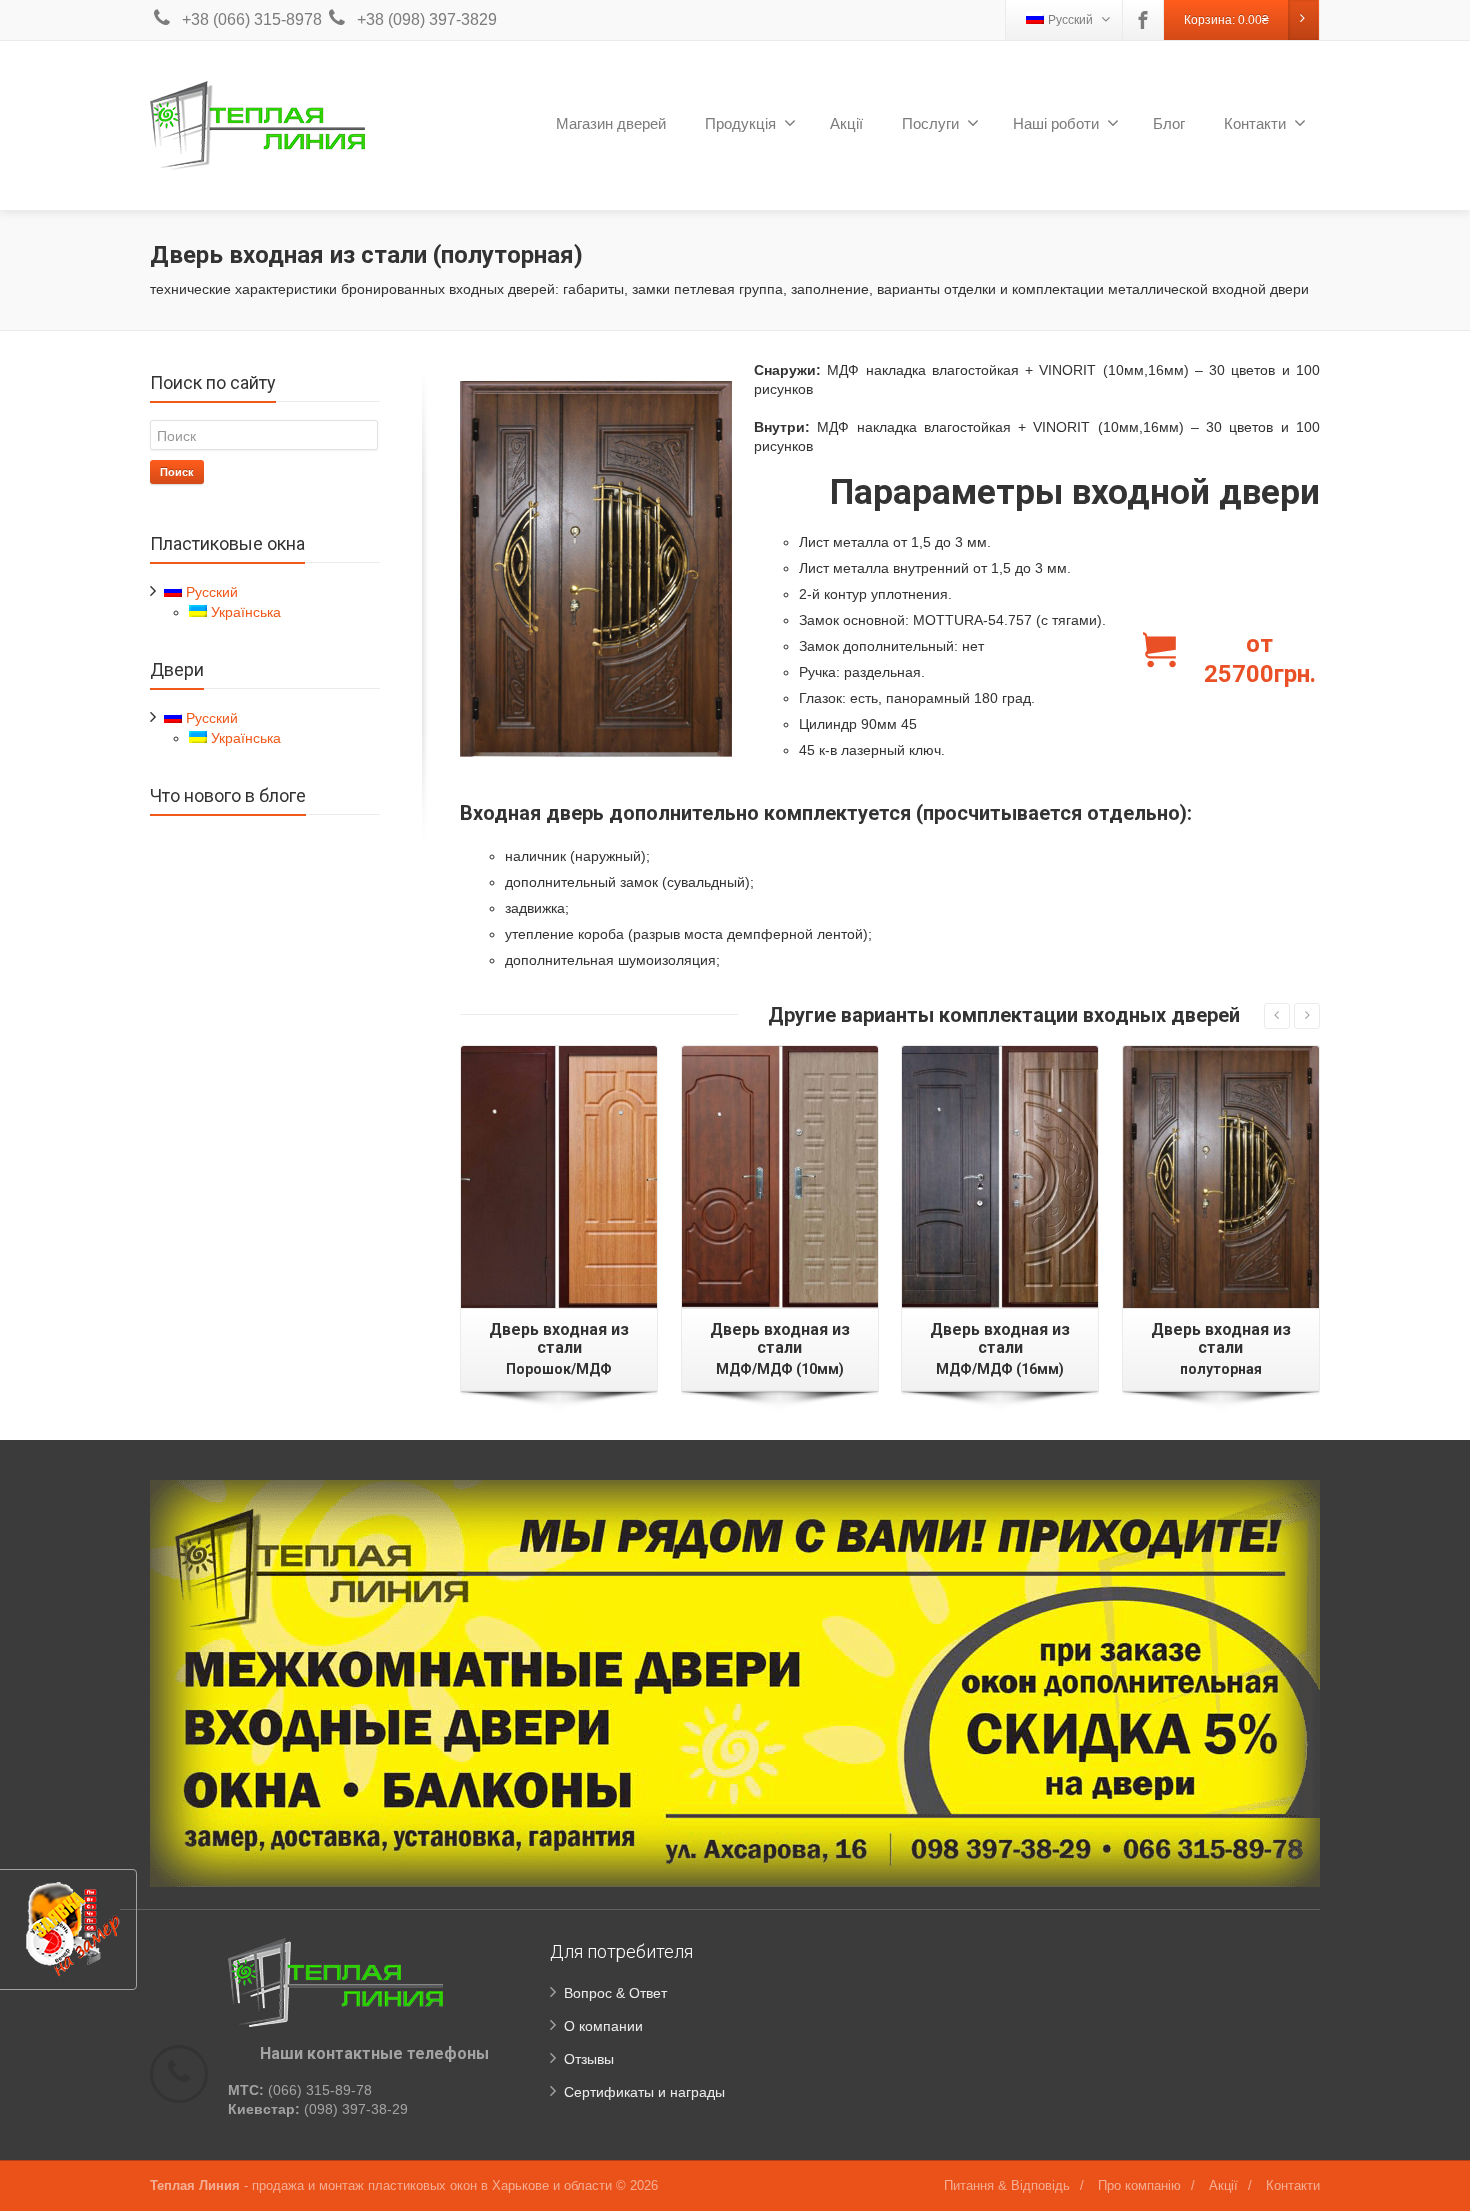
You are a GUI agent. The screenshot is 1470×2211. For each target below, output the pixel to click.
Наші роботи (1056, 123)
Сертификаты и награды (644, 2092)
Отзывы (589, 2059)
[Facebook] (1143, 20)
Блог (1169, 123)
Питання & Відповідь (1007, 2185)
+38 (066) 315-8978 (252, 19)
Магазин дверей (611, 123)
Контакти (1255, 123)
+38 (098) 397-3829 (427, 19)
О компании (603, 2026)
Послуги (930, 123)
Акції (846, 123)
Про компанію (1139, 2185)
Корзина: (1226, 20)
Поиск (177, 471)
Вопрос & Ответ (615, 1993)
